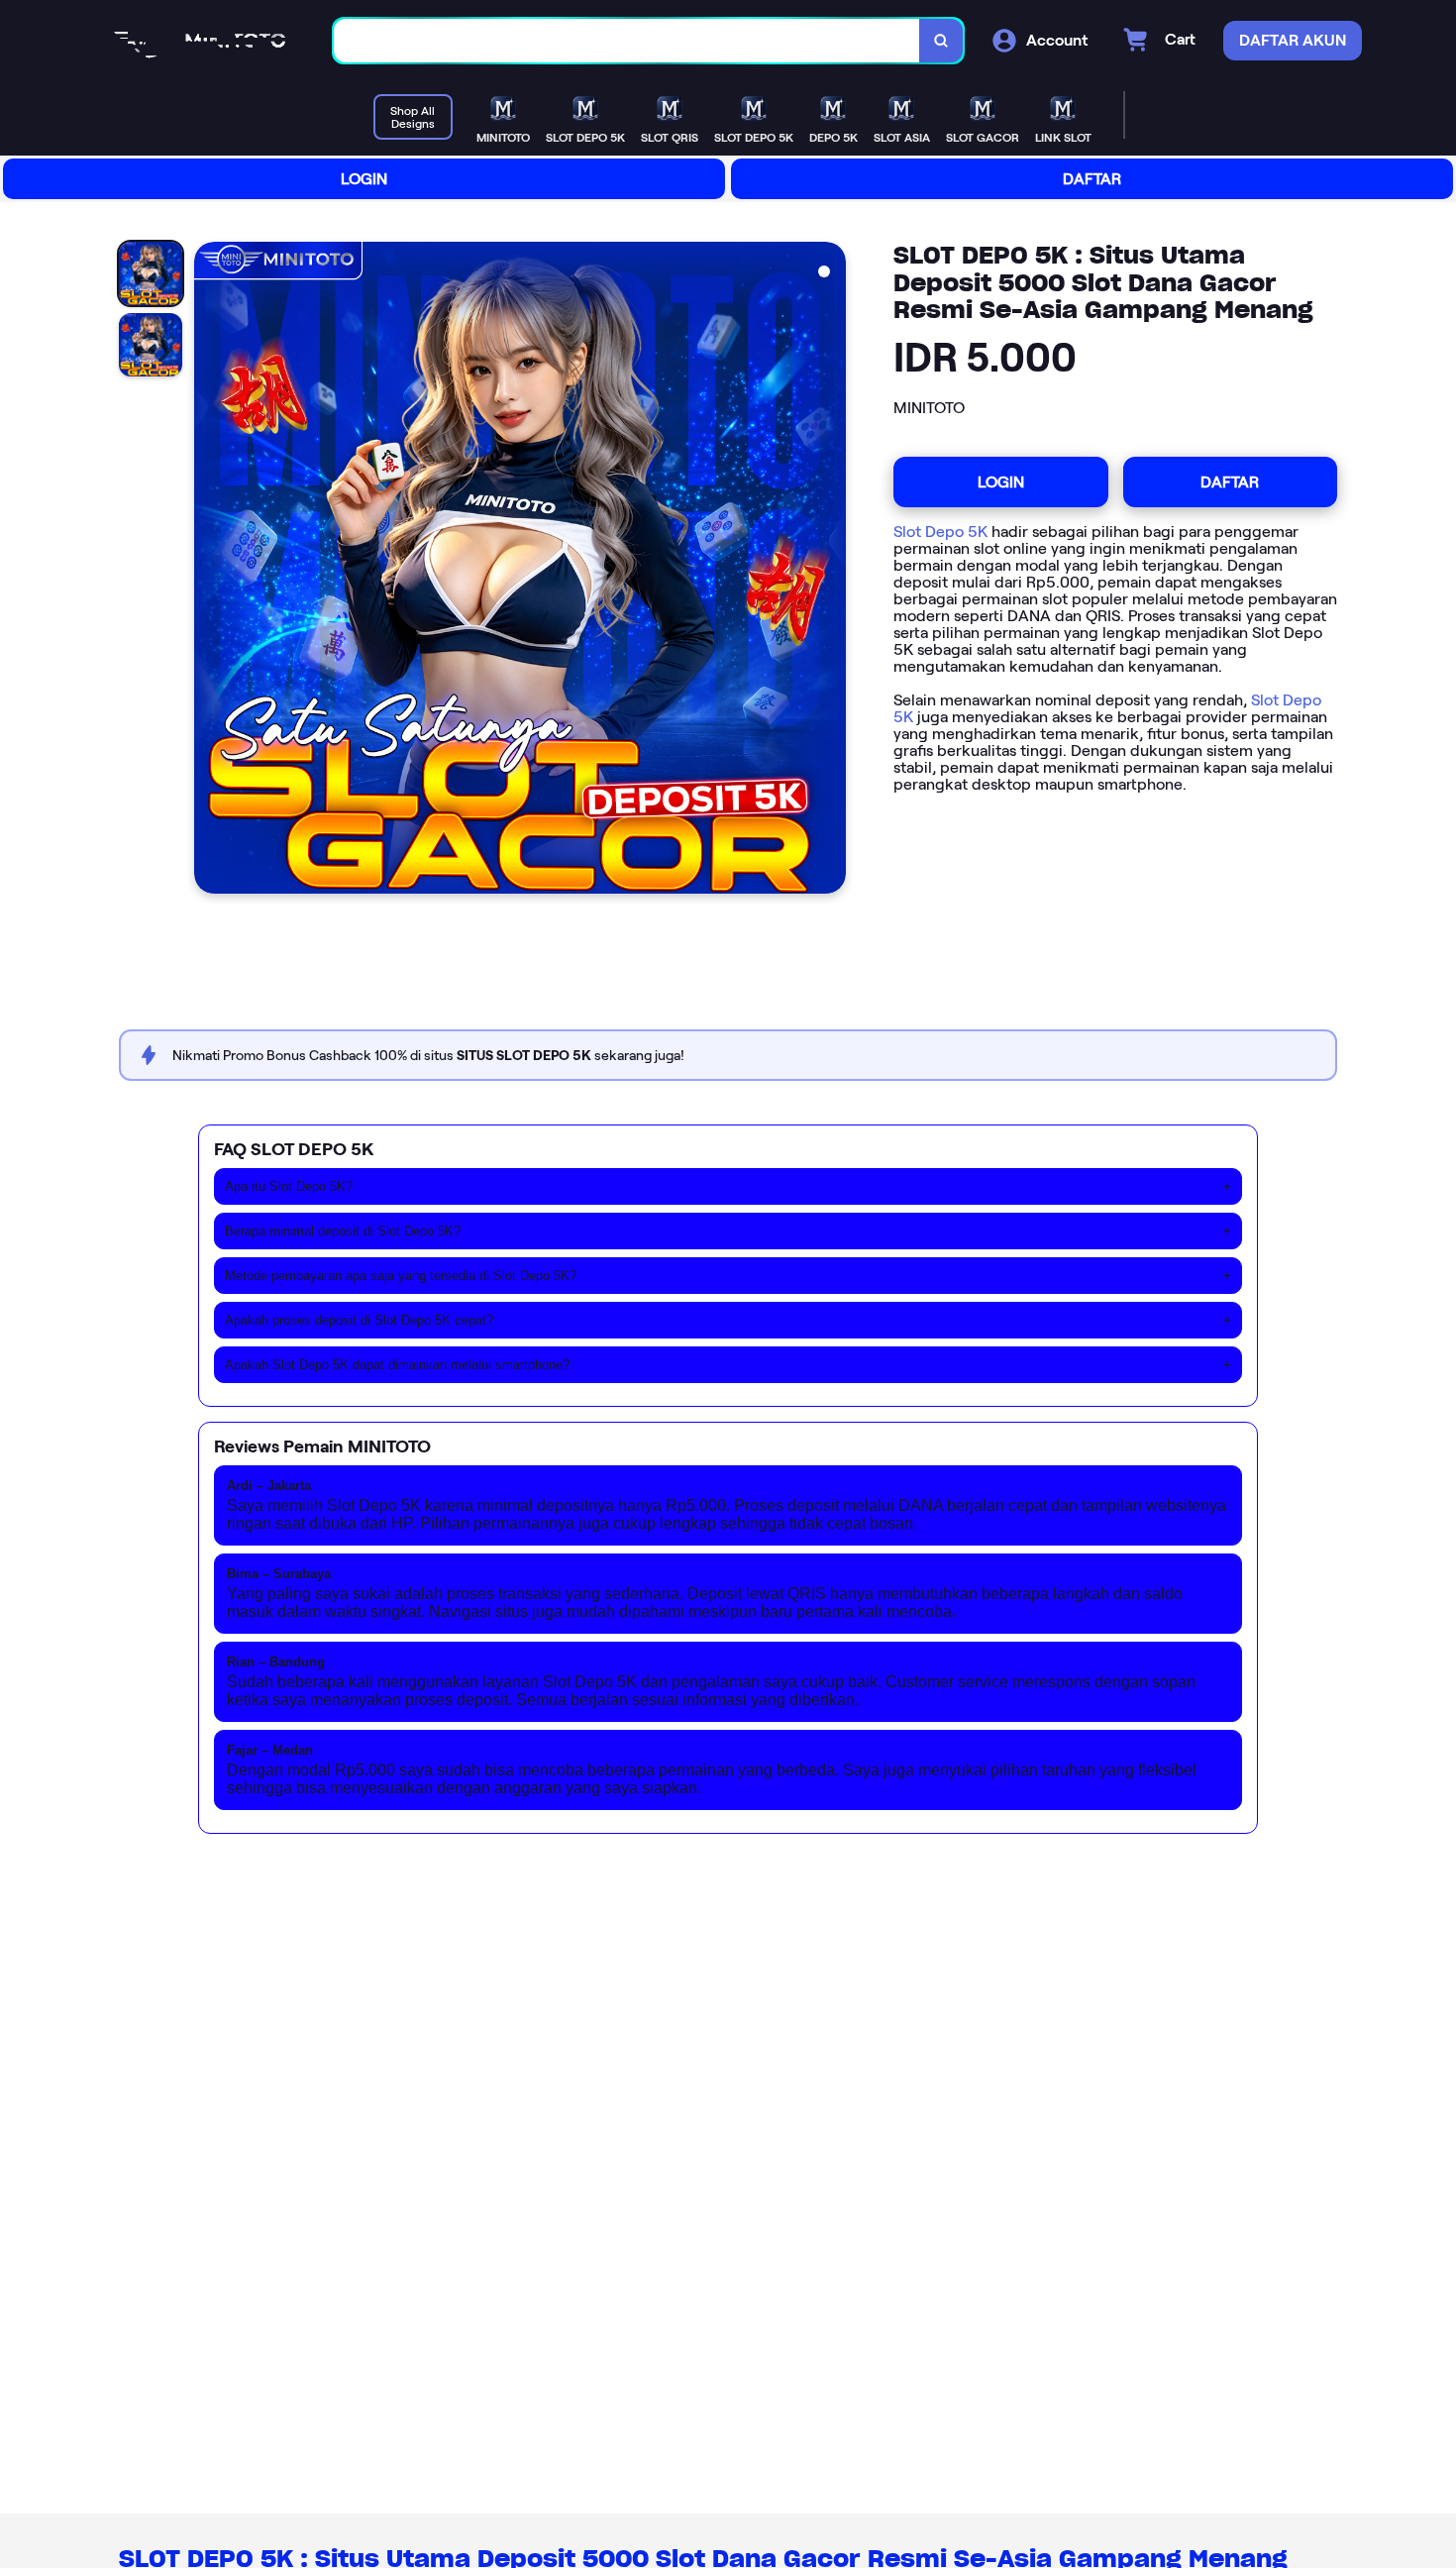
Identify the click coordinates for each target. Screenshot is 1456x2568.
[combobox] (627, 41)
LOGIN (364, 179)
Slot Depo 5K (940, 532)
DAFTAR (1092, 179)
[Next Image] (830, 571)
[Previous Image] (210, 571)
